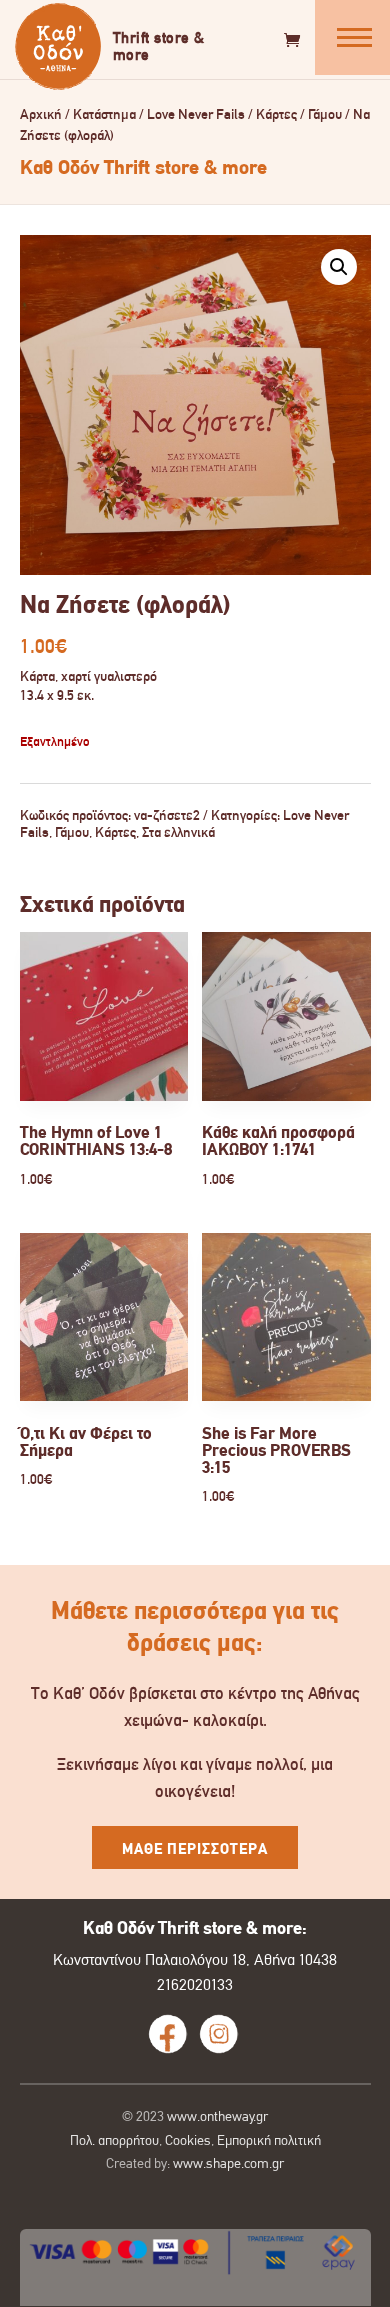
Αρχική (41, 114)
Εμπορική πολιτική (269, 2140)
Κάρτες (276, 114)
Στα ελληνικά (178, 832)
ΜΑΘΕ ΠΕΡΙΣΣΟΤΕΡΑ (195, 1849)
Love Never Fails (196, 114)
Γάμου (325, 114)
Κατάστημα (104, 114)
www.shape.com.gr (228, 2163)
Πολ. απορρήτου (114, 2140)
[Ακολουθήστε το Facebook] (168, 2034)
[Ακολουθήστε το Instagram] (219, 2034)
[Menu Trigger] (352, 37)
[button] (339, 267)
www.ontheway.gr (217, 2116)
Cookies (188, 2140)
